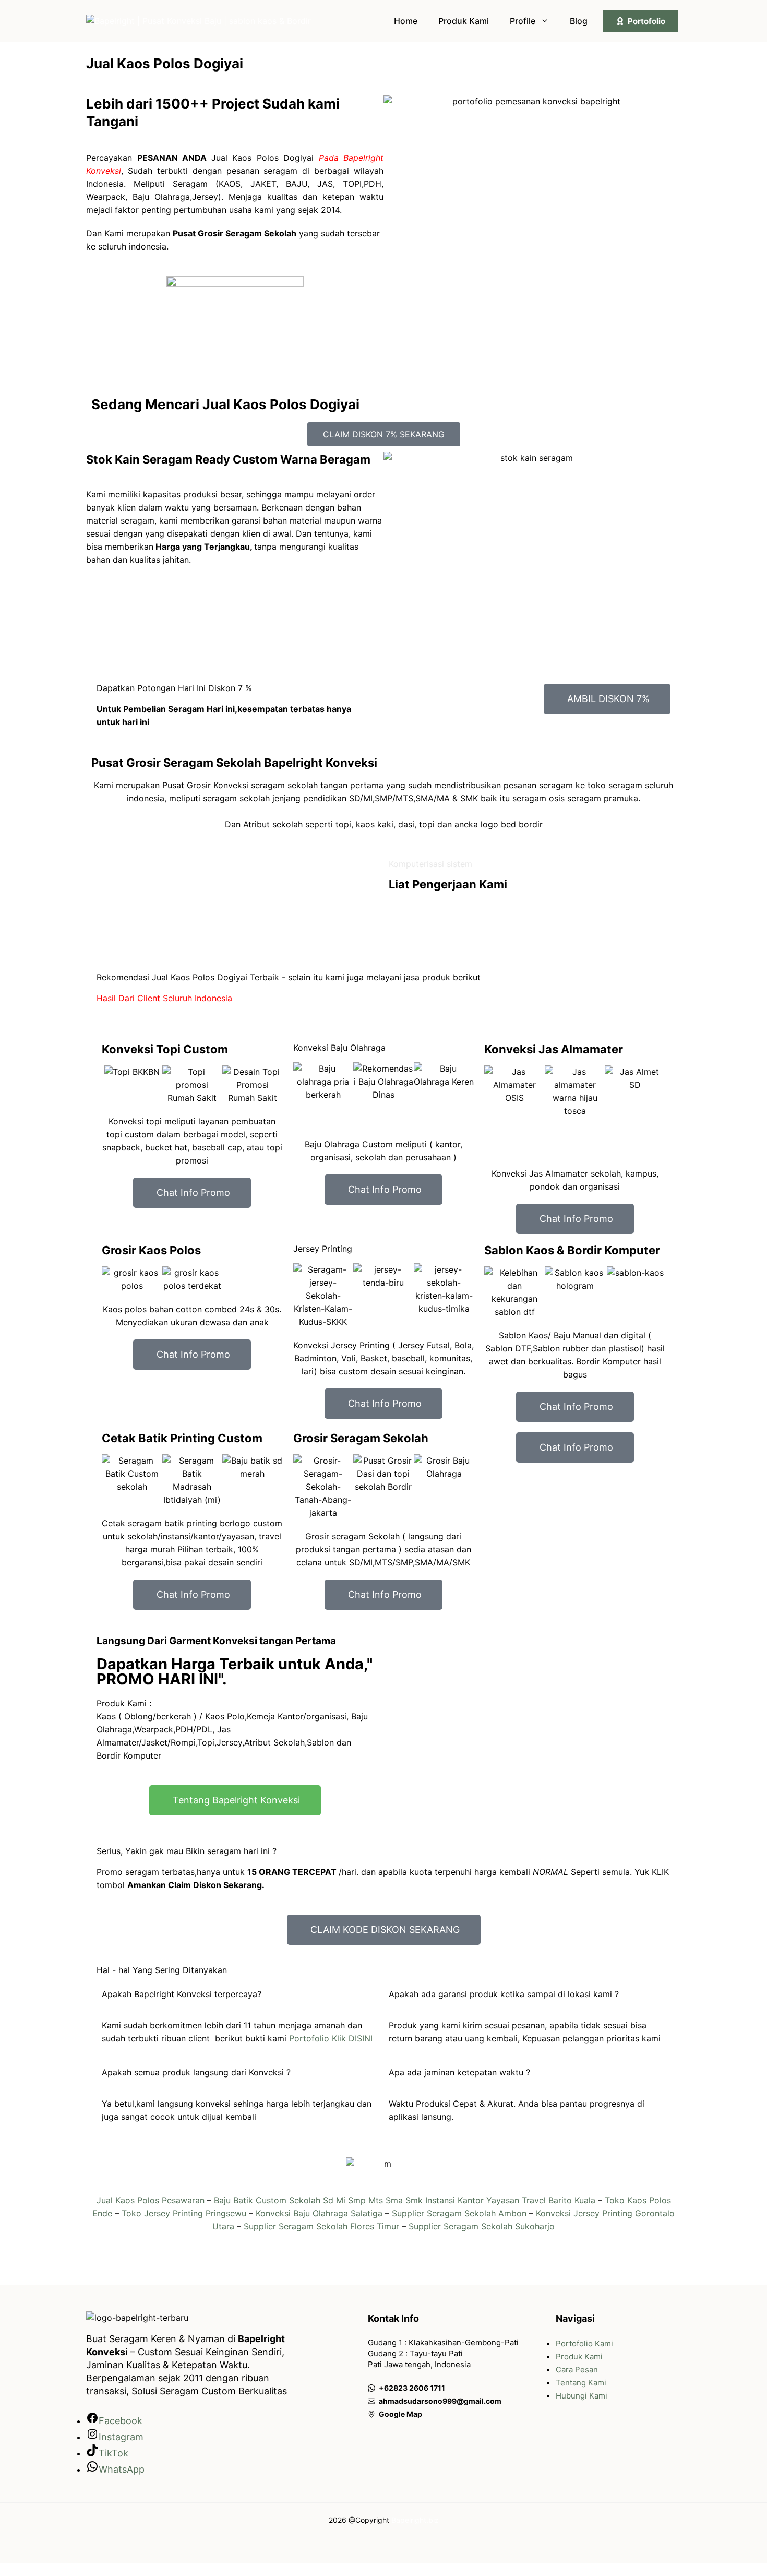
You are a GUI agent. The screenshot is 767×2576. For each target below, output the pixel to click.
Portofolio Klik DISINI (329, 2038)
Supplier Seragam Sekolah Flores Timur (321, 2226)
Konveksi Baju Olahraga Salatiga (319, 2213)
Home (406, 21)
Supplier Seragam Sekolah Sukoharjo (482, 2226)
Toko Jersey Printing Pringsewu (184, 2213)
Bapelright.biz (415, 2520)
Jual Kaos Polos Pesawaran (151, 2200)
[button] (112, 1085)
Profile (523, 21)
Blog (579, 21)
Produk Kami (464, 21)
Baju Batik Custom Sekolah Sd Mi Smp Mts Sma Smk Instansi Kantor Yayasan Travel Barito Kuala (405, 2200)
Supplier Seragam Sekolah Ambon (459, 2213)
